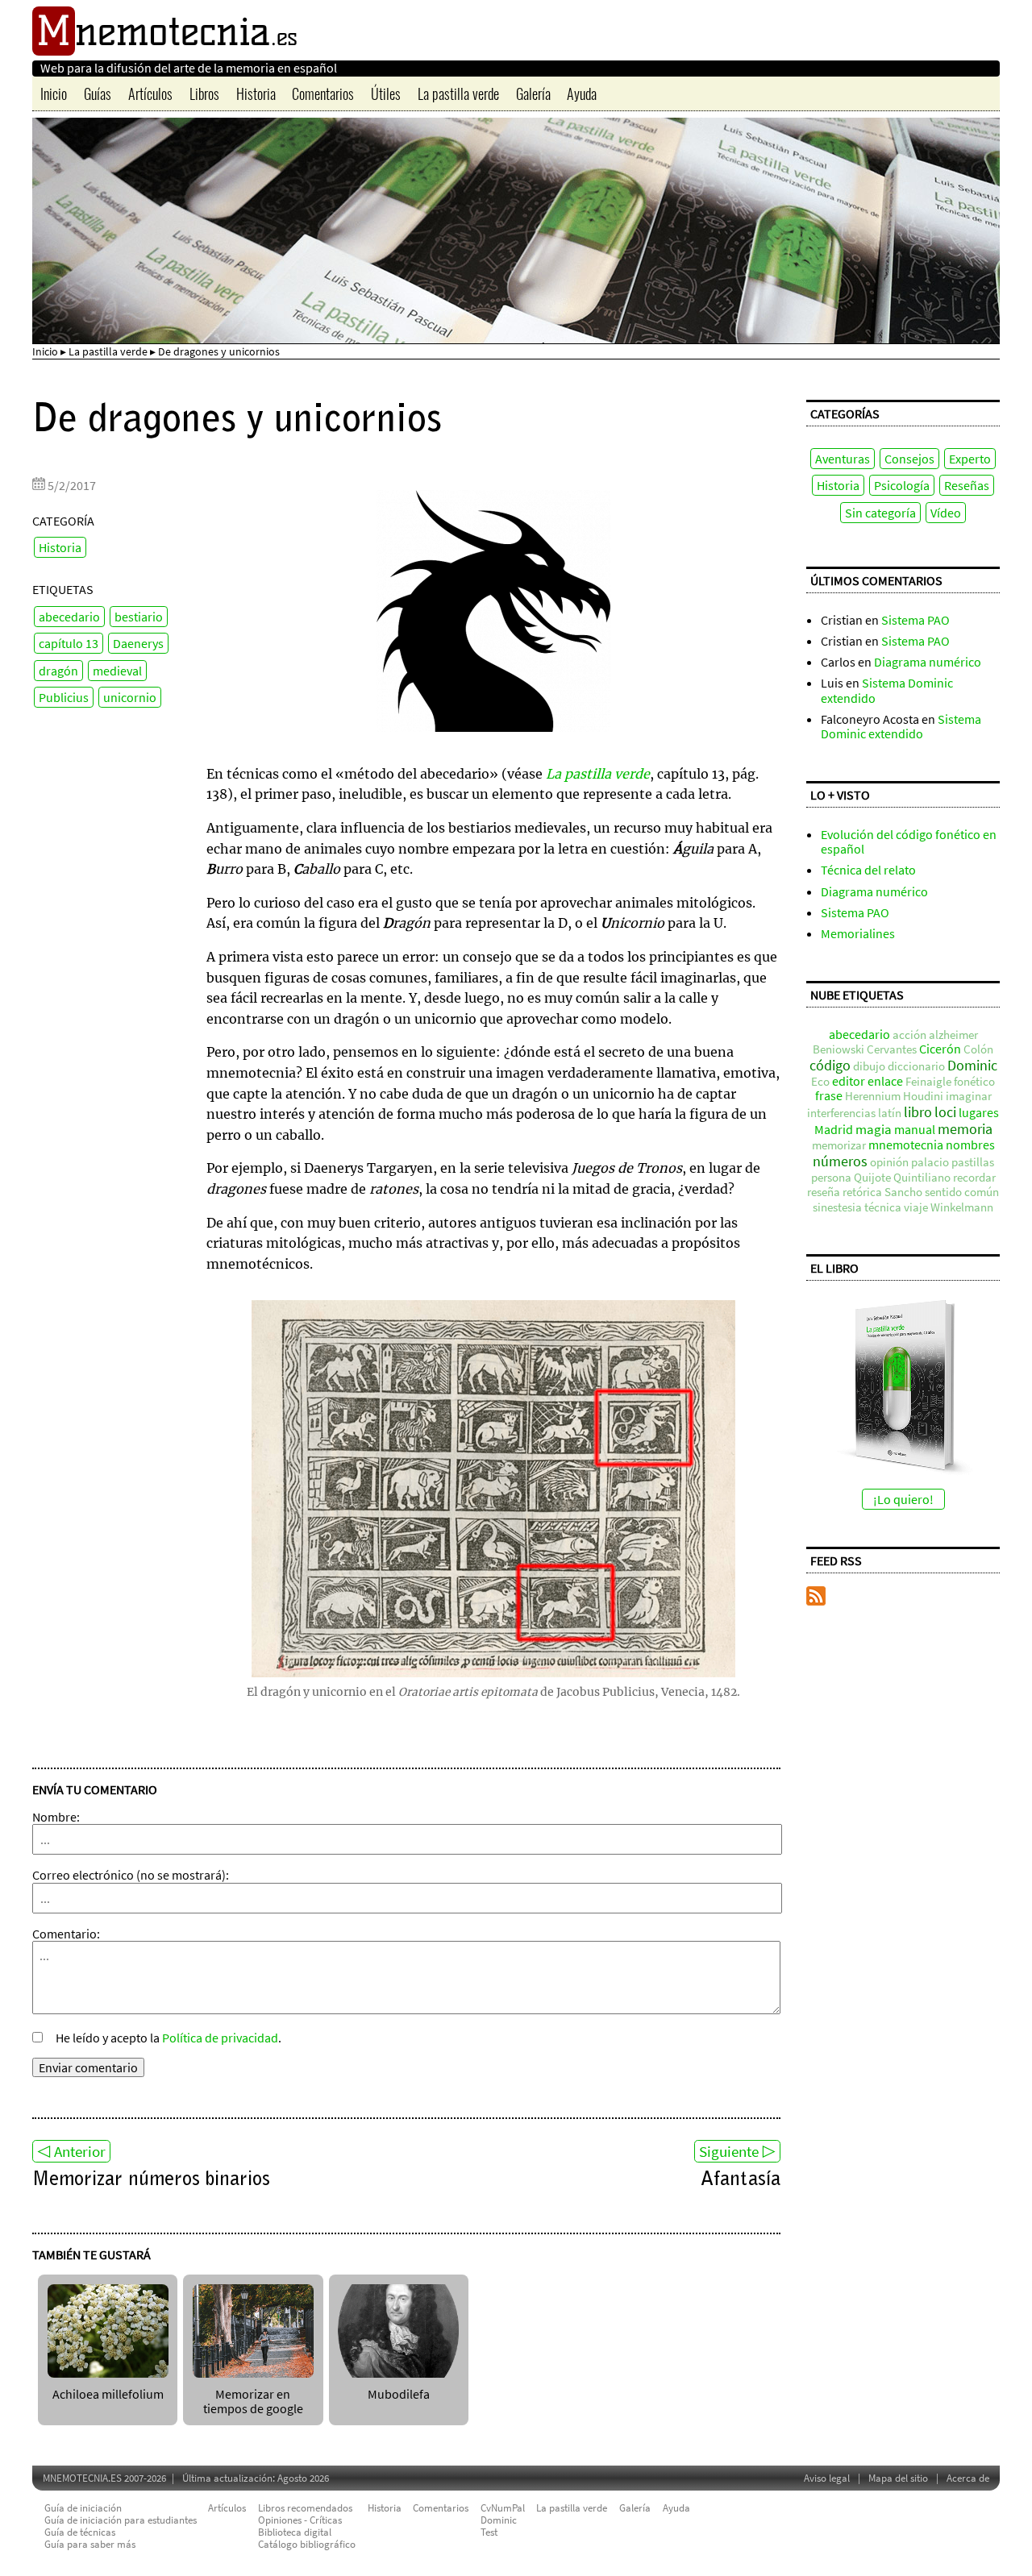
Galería (533, 93)
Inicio (54, 93)
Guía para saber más (90, 2544)
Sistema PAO (915, 620)
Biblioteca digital (295, 2532)
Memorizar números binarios (151, 2180)
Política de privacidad (220, 2038)
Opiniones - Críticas (300, 2520)
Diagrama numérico (928, 662)
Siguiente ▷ (737, 2151)
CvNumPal (503, 2508)
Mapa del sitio (898, 2478)
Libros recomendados (305, 2508)
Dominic (499, 2520)
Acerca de (968, 2478)
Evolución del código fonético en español (909, 841)
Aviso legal (827, 2478)
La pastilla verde (458, 93)
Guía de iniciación (83, 2508)
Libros (204, 93)
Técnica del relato (868, 870)
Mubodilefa (399, 2394)
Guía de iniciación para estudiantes (121, 2520)
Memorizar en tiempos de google (253, 2401)
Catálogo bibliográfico (307, 2544)
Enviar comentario (88, 2067)
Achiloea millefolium (108, 2394)
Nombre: (56, 1817)
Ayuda (582, 93)
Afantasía (741, 2180)
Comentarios (323, 93)
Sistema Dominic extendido (887, 690)
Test (489, 2532)
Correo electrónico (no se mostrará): (131, 1875)
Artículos (150, 93)
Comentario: (66, 1934)
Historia (256, 93)
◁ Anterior (71, 2151)
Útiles (386, 93)
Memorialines (858, 933)
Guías (98, 93)
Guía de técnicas (80, 2532)
